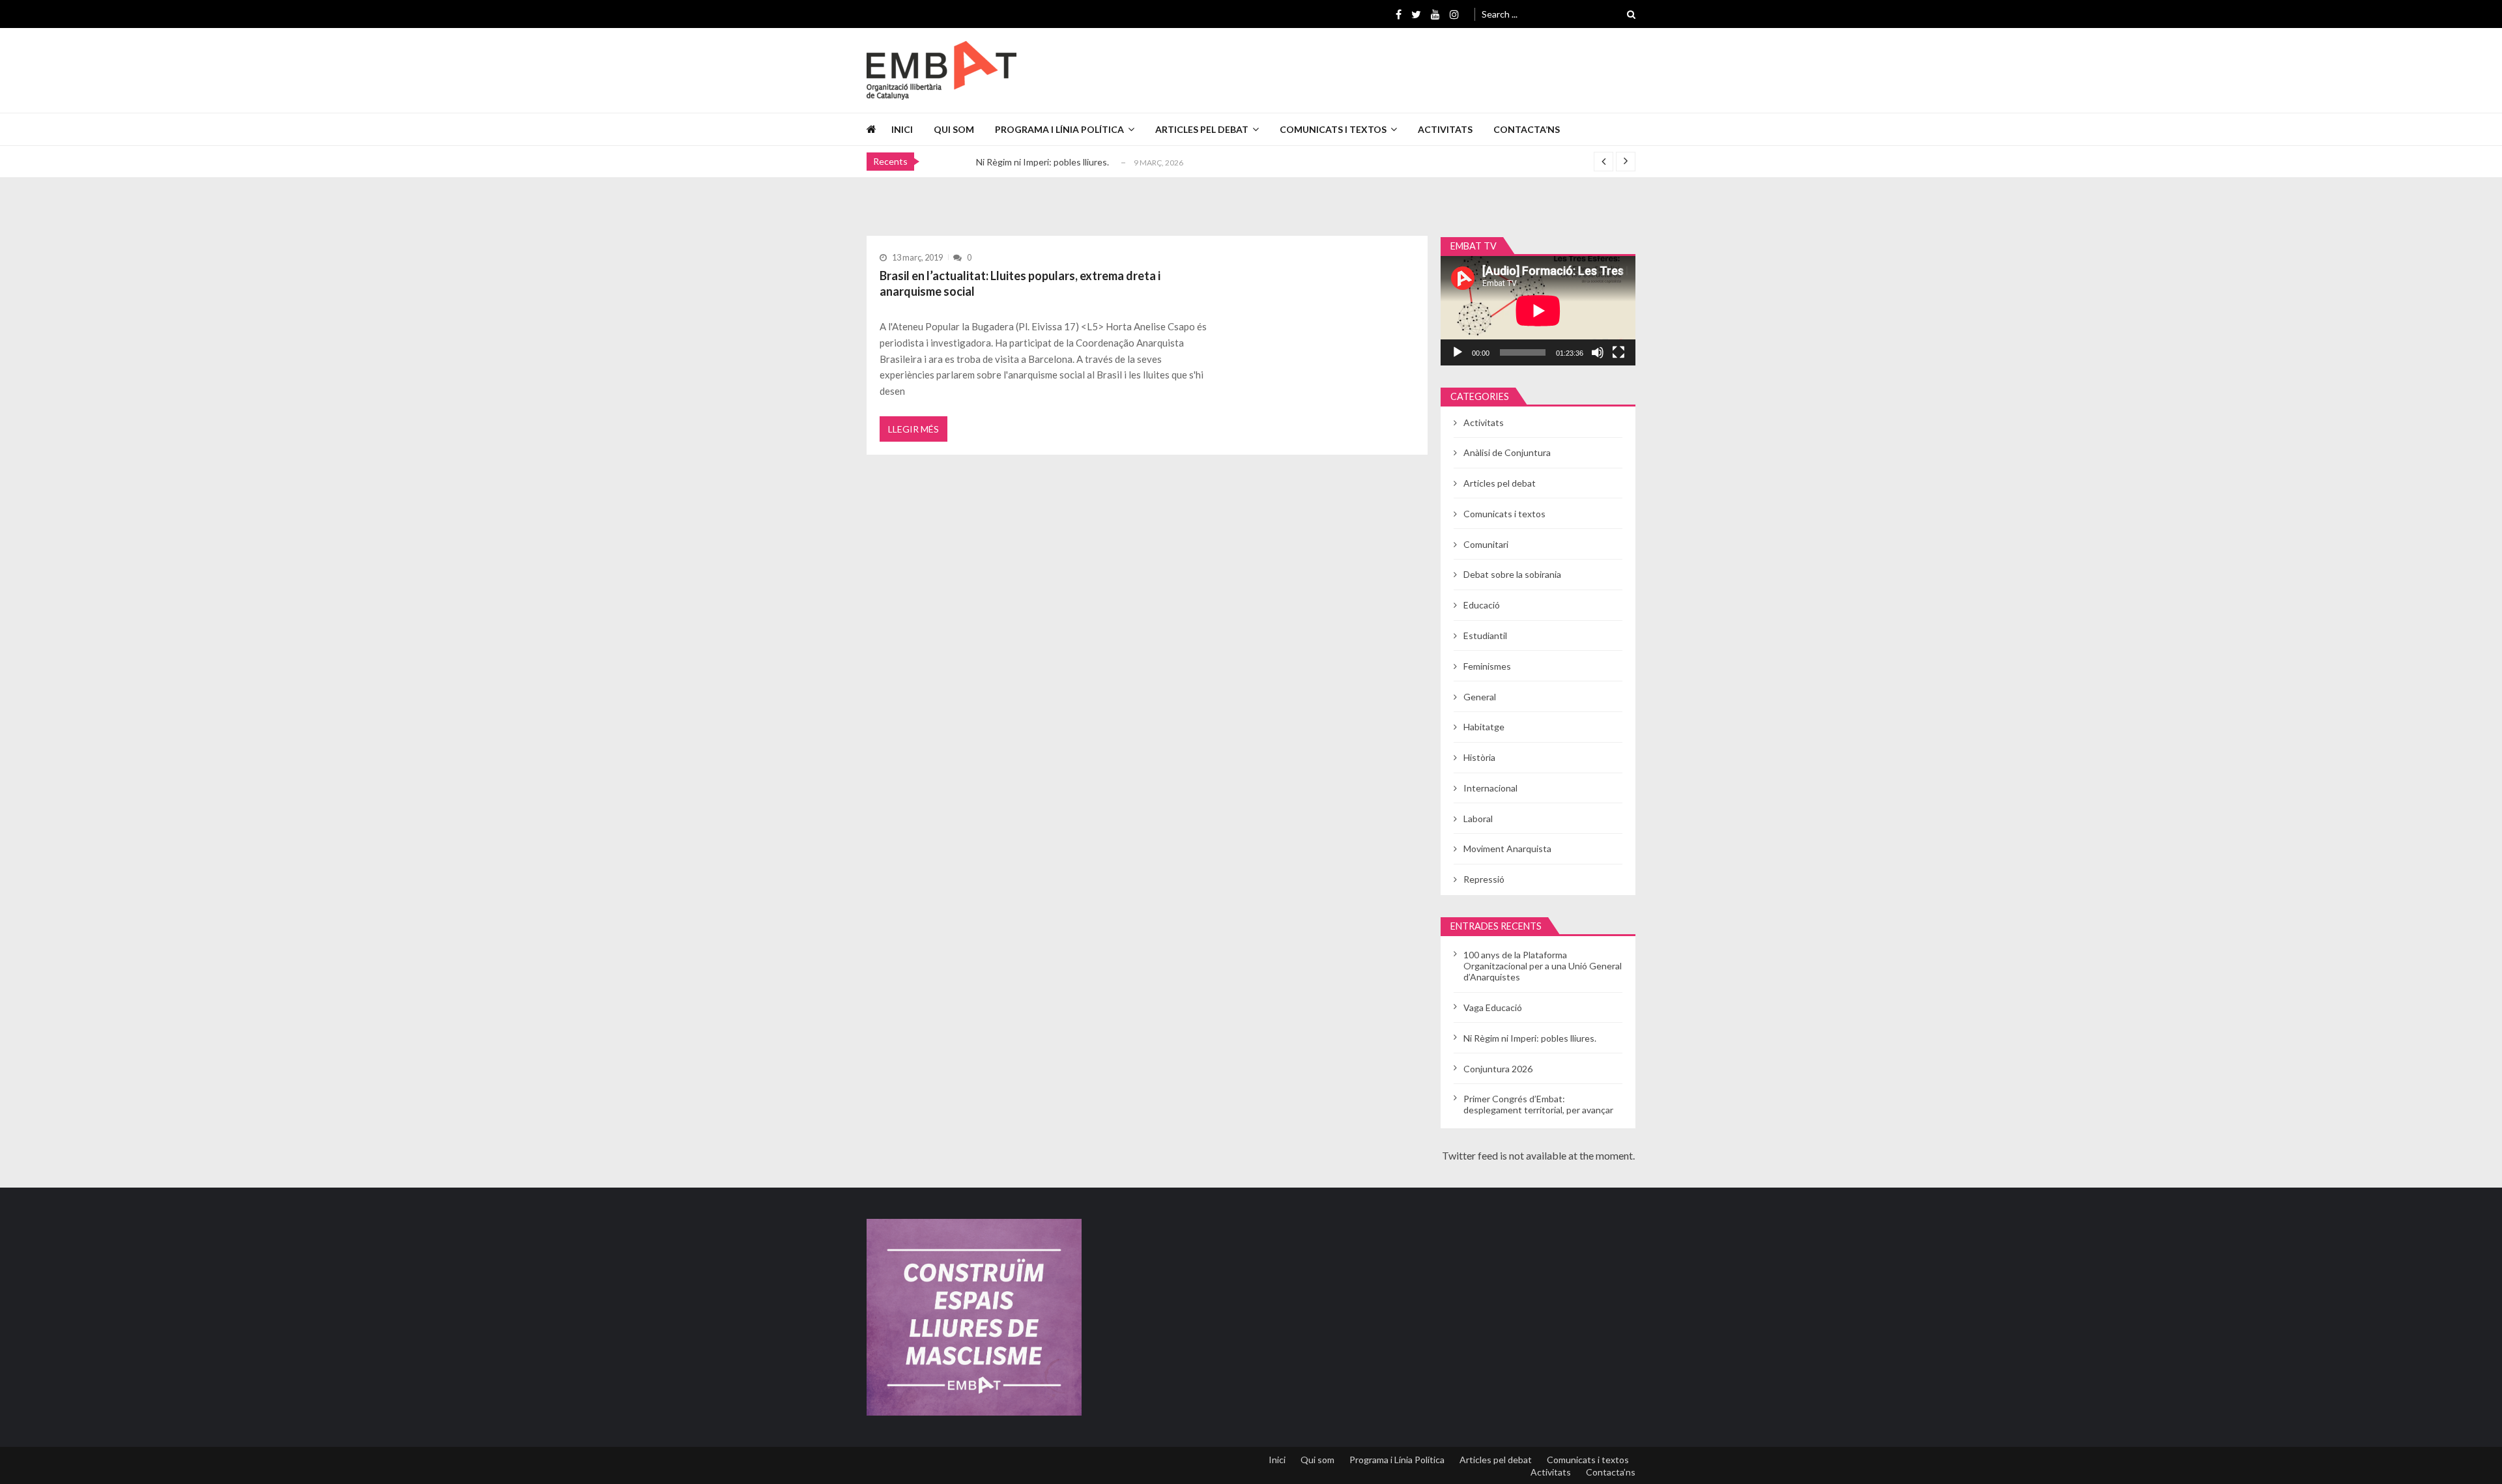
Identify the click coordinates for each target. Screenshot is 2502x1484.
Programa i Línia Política (1059, 129)
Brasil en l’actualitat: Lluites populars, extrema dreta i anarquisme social (1020, 283)
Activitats (1445, 129)
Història (1479, 757)
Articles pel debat (1202, 129)
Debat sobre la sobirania (1512, 574)
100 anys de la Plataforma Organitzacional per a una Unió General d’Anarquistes (1543, 966)
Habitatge (1484, 727)
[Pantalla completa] (1618, 352)
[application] (1538, 311)
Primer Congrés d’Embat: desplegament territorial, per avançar (1538, 1104)
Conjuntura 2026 (1498, 1069)
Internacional (1490, 788)
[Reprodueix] (1458, 352)
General (1480, 697)
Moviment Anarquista (1507, 849)
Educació (1482, 605)
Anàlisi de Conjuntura (1507, 452)
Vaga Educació (1493, 1007)
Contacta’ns (1527, 129)
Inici (902, 129)
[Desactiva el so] (1598, 352)
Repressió (1484, 879)
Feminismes (1487, 666)
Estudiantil (1485, 635)
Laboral (1478, 819)
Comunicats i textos (1333, 129)
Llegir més (913, 429)
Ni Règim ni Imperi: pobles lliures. (1042, 162)
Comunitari (1486, 544)
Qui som (954, 129)
